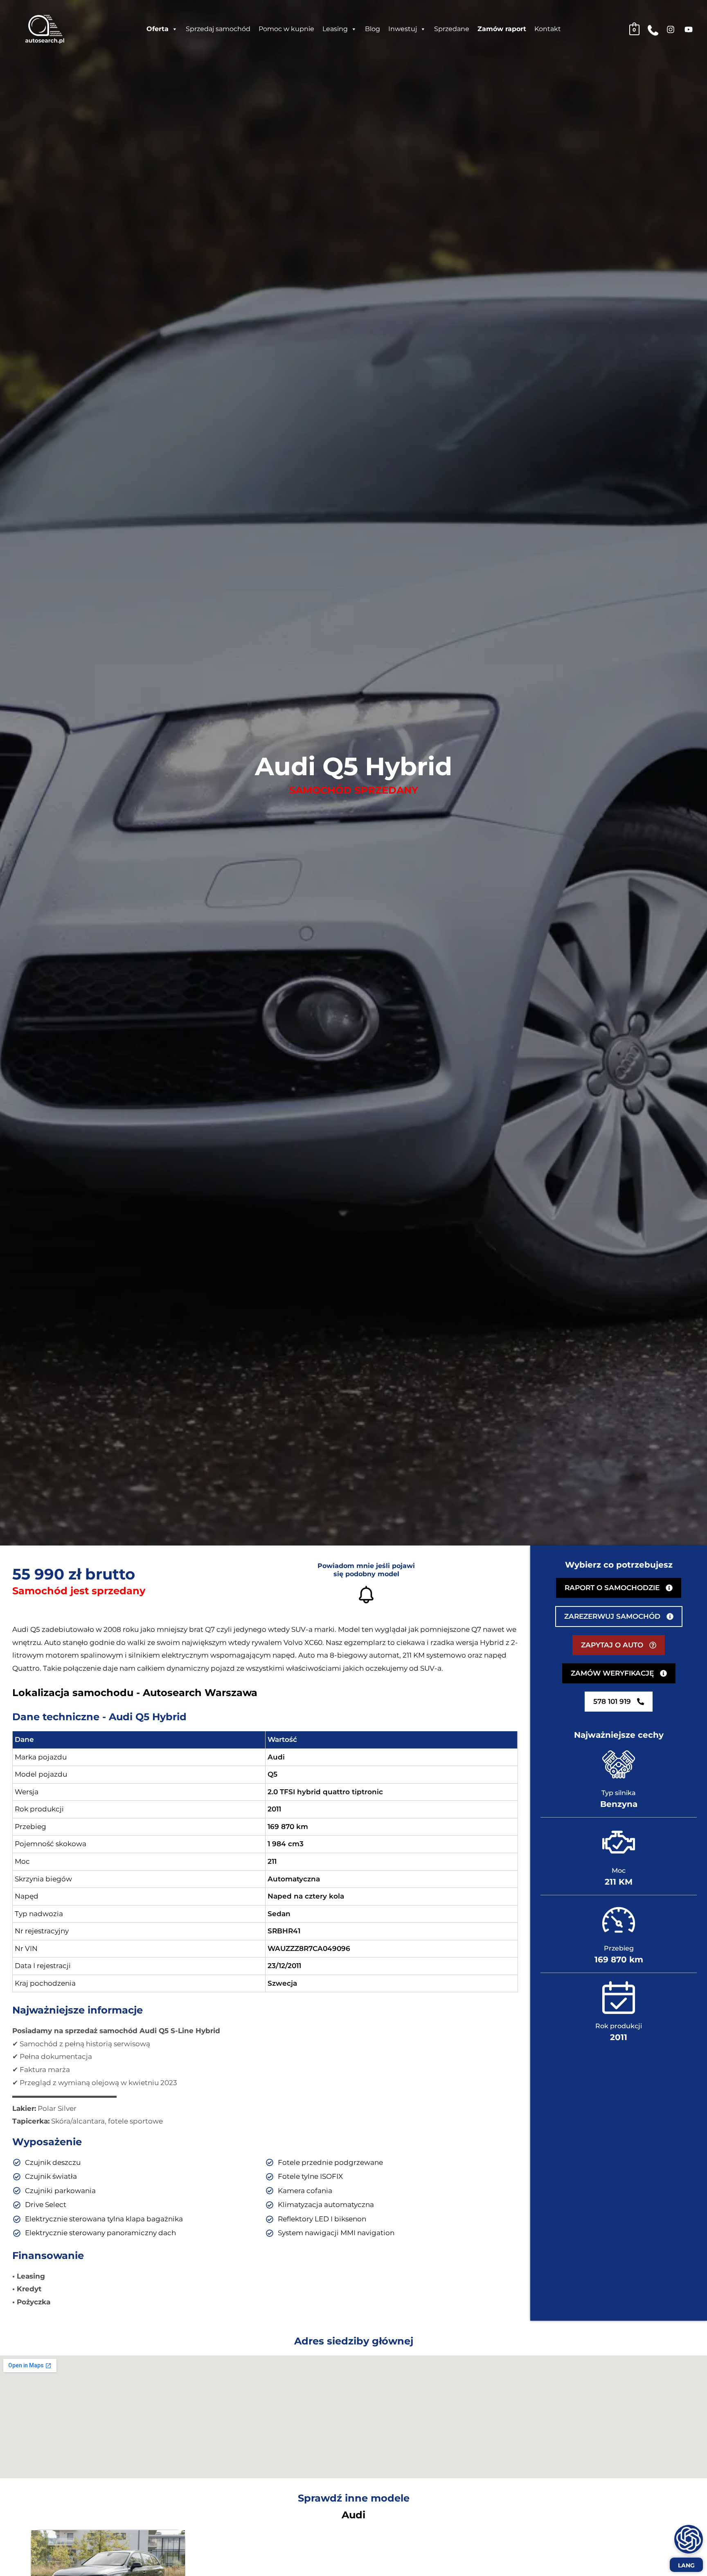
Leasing (335, 29)
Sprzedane (452, 29)
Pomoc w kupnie (286, 29)
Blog (373, 29)
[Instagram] (671, 29)
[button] (619, 1645)
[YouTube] (689, 29)
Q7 (210, 1629)
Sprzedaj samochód (218, 29)
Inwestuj (403, 29)
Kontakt (548, 29)
